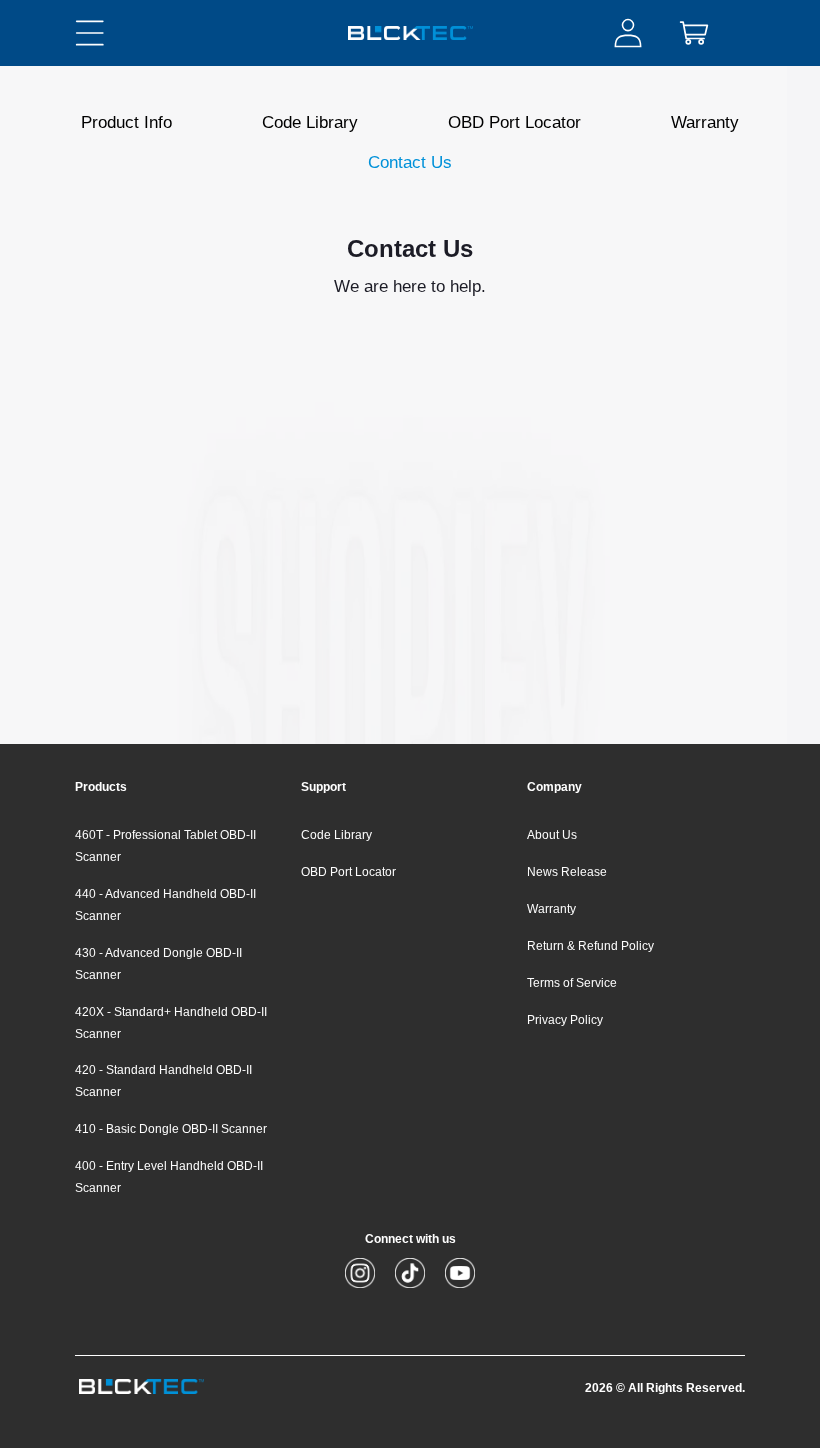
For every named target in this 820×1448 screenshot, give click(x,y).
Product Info (126, 122)
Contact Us (410, 162)
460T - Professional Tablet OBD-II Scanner (165, 846)
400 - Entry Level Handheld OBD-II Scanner (169, 1177)
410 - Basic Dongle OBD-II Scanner (171, 1129)
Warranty (705, 122)
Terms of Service (572, 983)
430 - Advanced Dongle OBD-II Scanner (158, 964)
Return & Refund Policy (590, 946)
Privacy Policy (565, 1020)
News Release (567, 872)
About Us (552, 835)
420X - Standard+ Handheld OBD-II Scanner (171, 1023)
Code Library (310, 122)
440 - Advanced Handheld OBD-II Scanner (165, 905)
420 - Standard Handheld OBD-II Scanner (163, 1081)
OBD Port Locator (514, 122)
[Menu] (90, 33)
